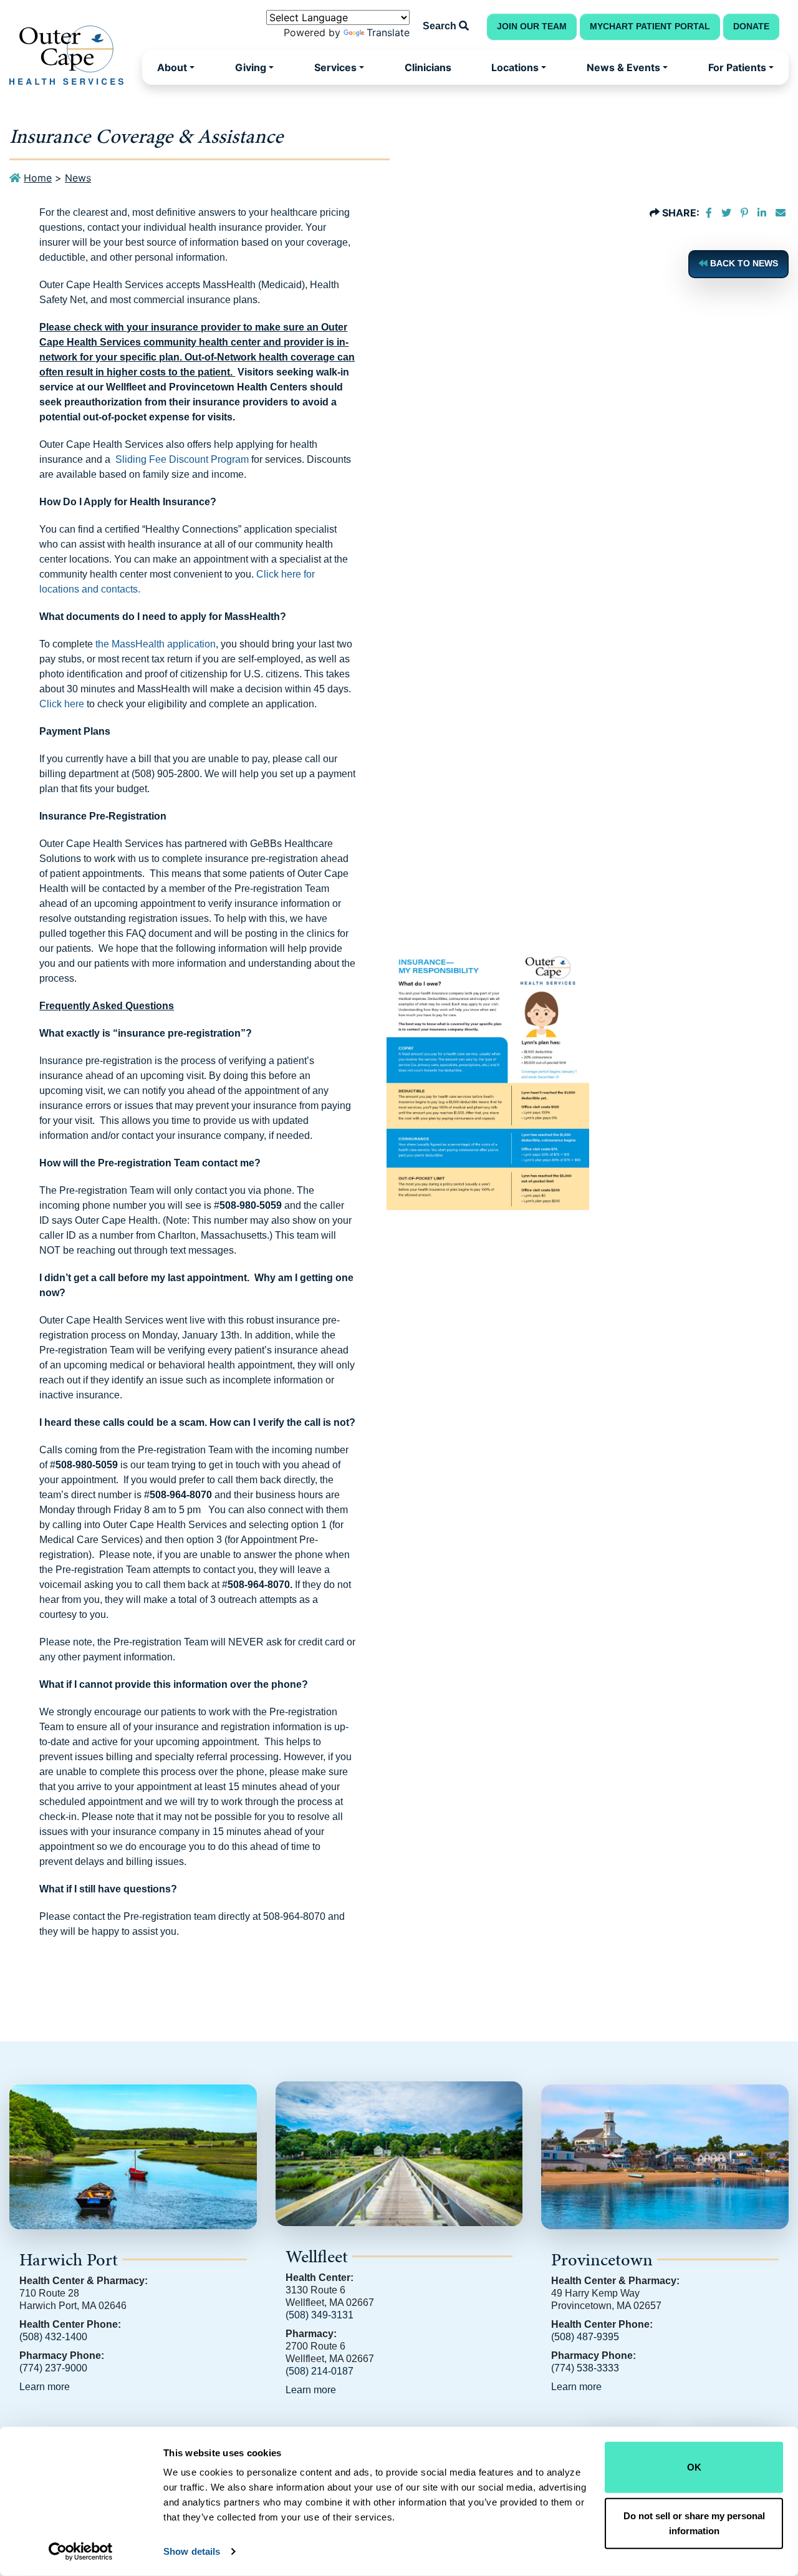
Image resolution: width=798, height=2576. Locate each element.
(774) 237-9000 (53, 2368)
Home (38, 178)
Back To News (743, 264)
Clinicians (428, 67)
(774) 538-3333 (585, 2368)
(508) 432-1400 (53, 2337)
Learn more (45, 2387)
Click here (62, 704)
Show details (192, 2551)
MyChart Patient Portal (650, 27)
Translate (388, 32)
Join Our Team (532, 27)
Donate (751, 27)
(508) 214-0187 (320, 2371)
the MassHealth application (156, 644)
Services (335, 67)
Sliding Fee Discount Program (182, 459)
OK (694, 2467)
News (78, 178)
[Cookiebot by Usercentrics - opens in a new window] (81, 2552)
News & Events (623, 67)
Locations (515, 67)
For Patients (737, 67)
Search (441, 26)
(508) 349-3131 (320, 2315)
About (172, 67)
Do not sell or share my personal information (694, 2523)
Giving (251, 67)
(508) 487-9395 (585, 2337)
